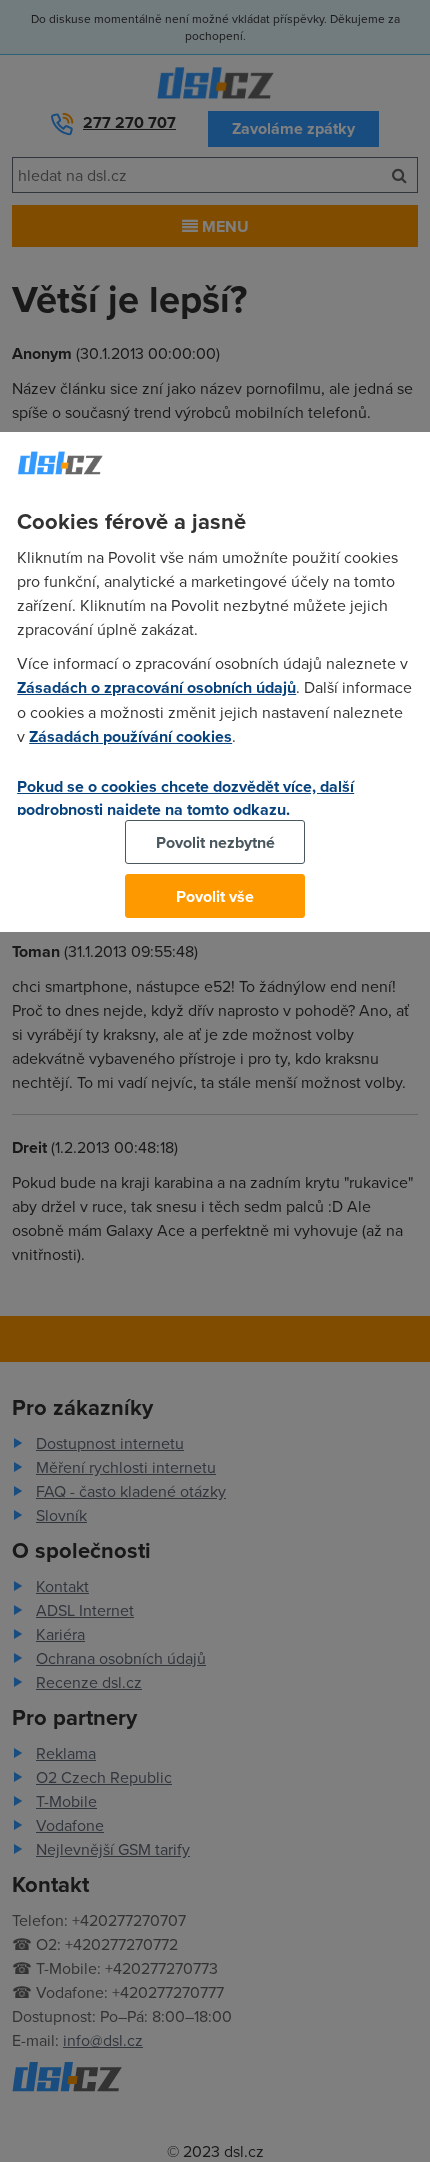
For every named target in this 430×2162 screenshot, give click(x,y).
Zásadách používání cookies (130, 736)
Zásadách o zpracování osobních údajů (156, 687)
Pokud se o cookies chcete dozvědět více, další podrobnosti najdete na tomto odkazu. (185, 798)
